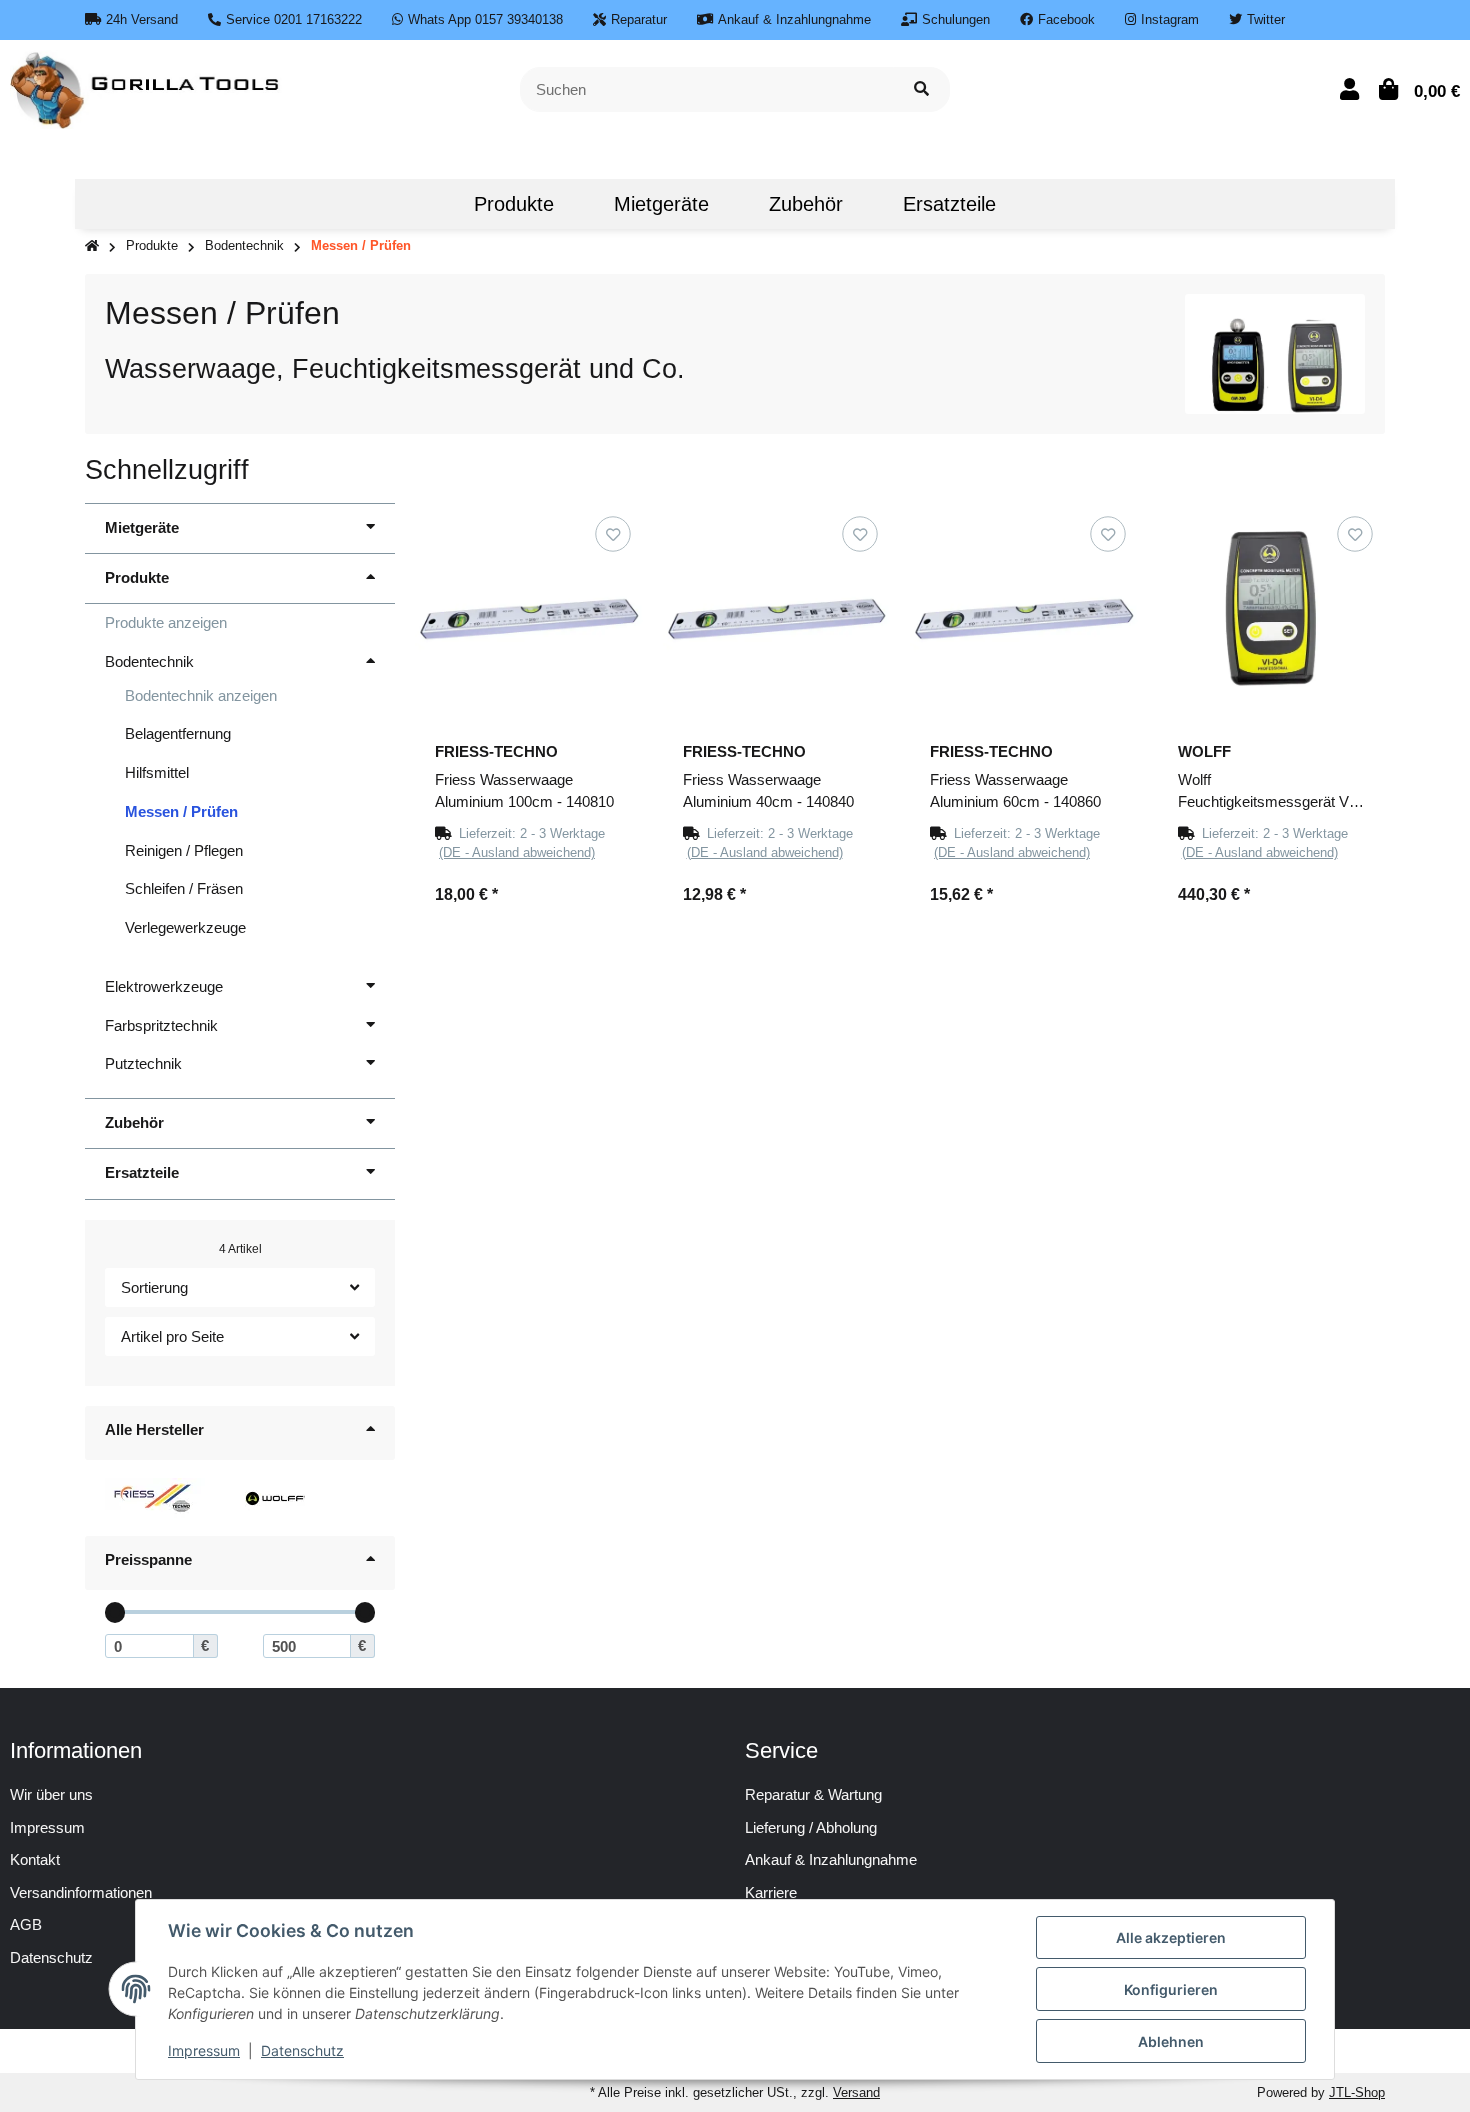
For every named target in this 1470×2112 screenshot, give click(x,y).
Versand (856, 2092)
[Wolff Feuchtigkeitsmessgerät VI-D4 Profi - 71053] (1272, 618)
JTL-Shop (1357, 2092)
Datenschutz (302, 2050)
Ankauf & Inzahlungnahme (831, 1859)
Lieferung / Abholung (811, 1827)
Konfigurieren (1171, 1989)
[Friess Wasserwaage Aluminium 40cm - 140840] (777, 618)
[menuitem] (414, 204)
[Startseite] (92, 246)
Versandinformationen (81, 1892)
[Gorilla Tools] (146, 87)
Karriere (771, 1892)
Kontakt (35, 1859)
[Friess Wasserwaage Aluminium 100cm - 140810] (529, 618)
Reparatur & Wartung (813, 1794)
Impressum (47, 1827)
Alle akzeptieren (1171, 1937)
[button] (1349, 89)
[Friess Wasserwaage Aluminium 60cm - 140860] (1024, 618)
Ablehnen (1171, 2041)
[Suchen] (921, 89)
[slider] (115, 1612)
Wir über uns (51, 1794)
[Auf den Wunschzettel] (612, 533)
